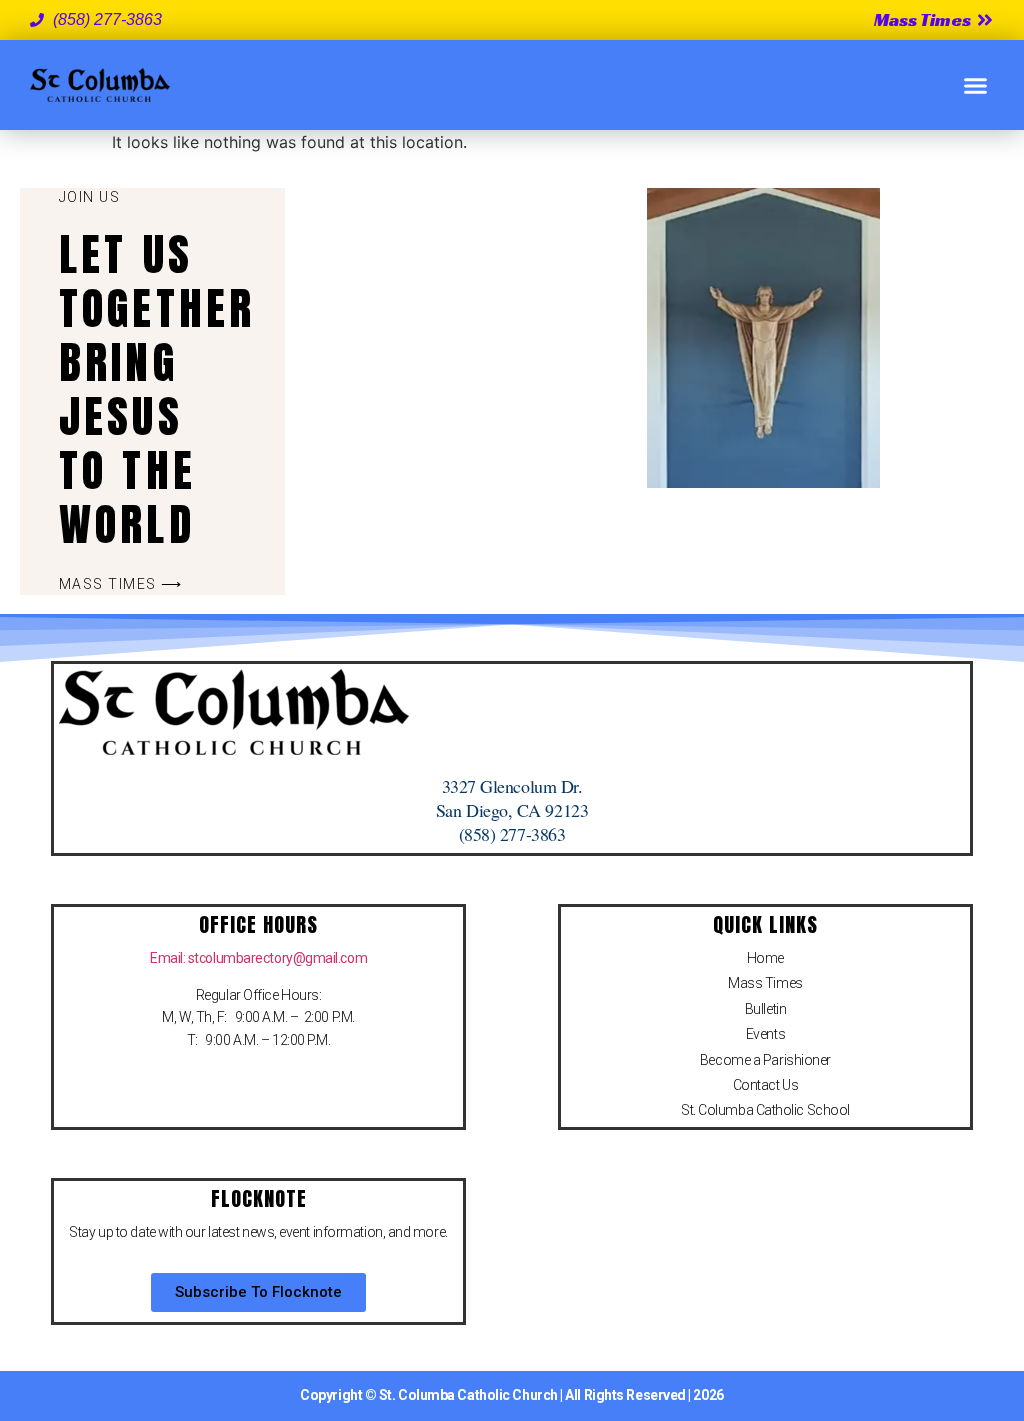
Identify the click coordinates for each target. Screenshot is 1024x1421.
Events (765, 1034)
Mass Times (765, 983)
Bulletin (765, 1009)
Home (765, 958)
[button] (976, 85)
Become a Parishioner (765, 1060)
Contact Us (766, 1085)
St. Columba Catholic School (765, 1110)
